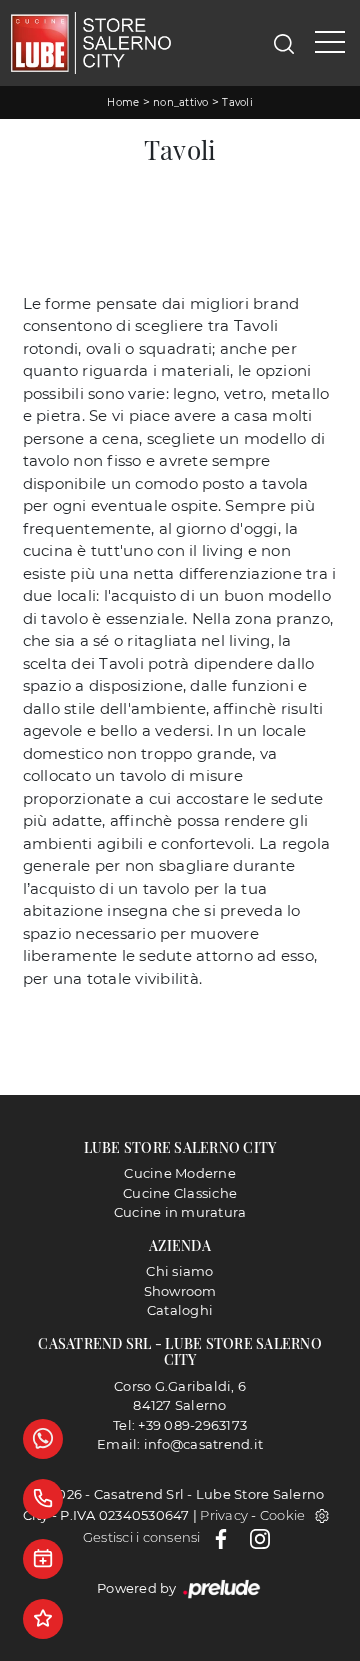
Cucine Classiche (180, 1193)
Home (123, 102)
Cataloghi (180, 1310)
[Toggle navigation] (330, 43)
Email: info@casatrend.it (180, 1444)
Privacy (224, 1515)
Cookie (283, 1515)
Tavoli (237, 102)
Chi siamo (179, 1271)
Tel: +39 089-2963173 (180, 1425)
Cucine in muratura (180, 1212)
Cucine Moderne (180, 1173)
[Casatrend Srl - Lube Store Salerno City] (91, 43)
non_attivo (181, 102)
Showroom (180, 1291)
